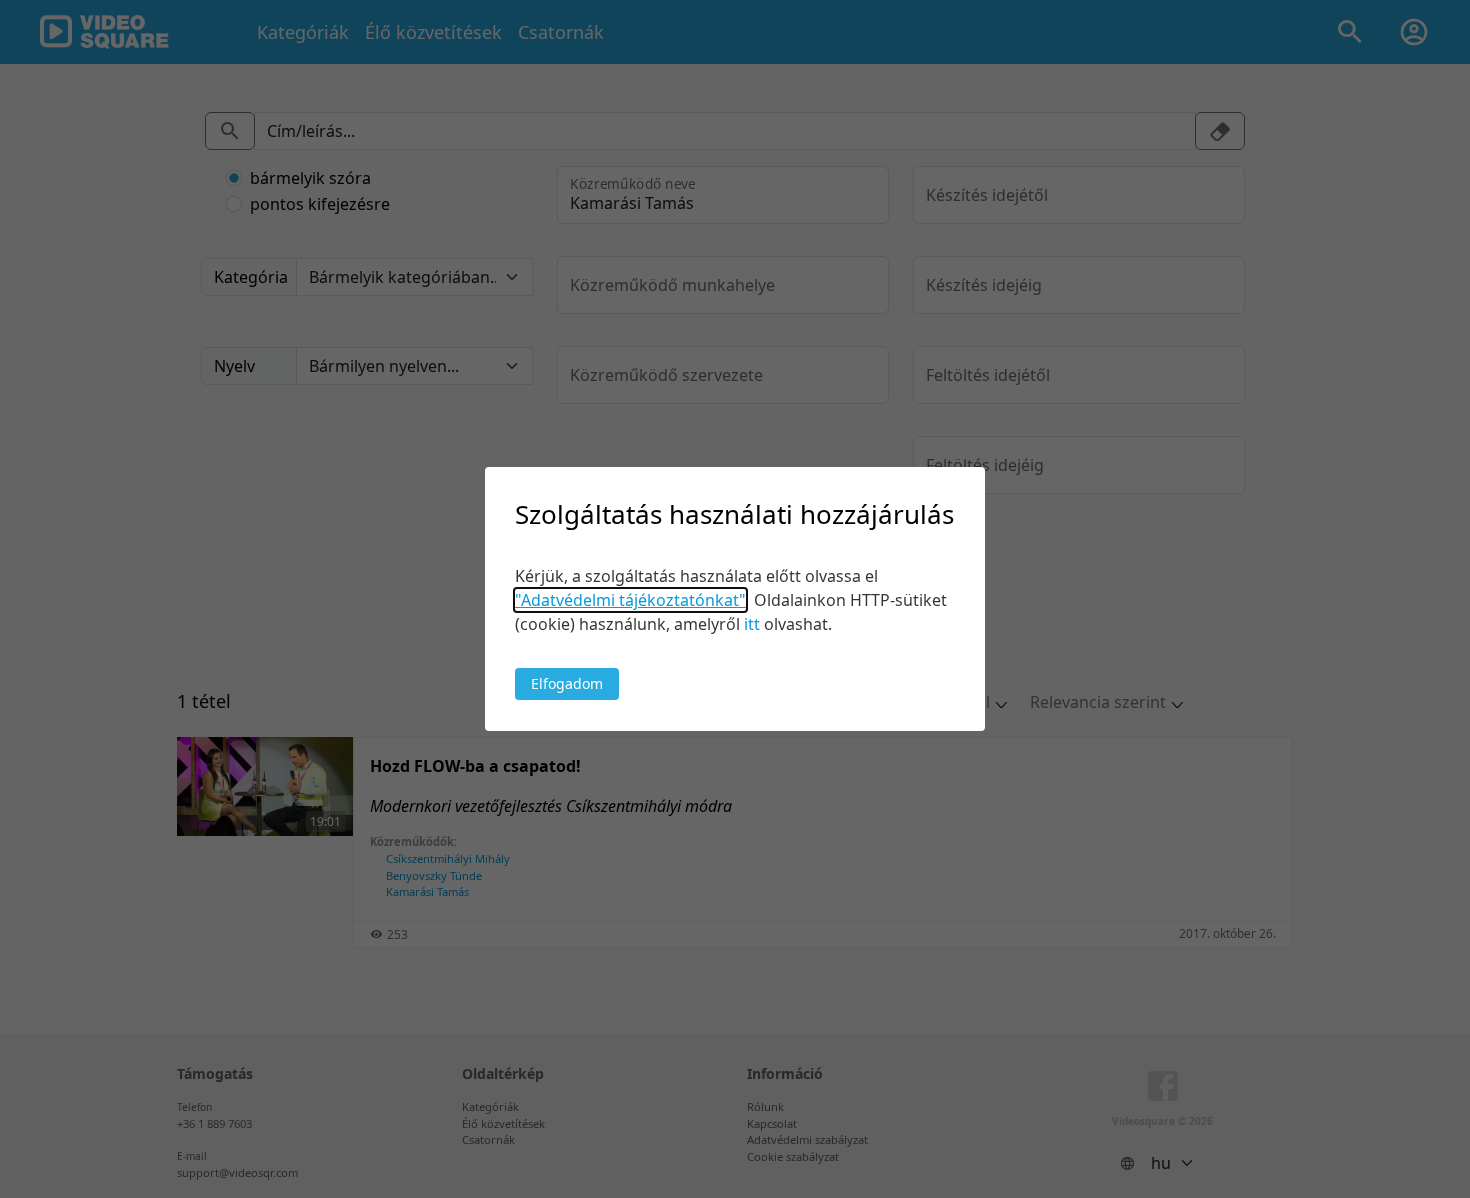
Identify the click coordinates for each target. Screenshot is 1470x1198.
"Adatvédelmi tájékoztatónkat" (630, 600)
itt (752, 624)
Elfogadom (567, 683)
